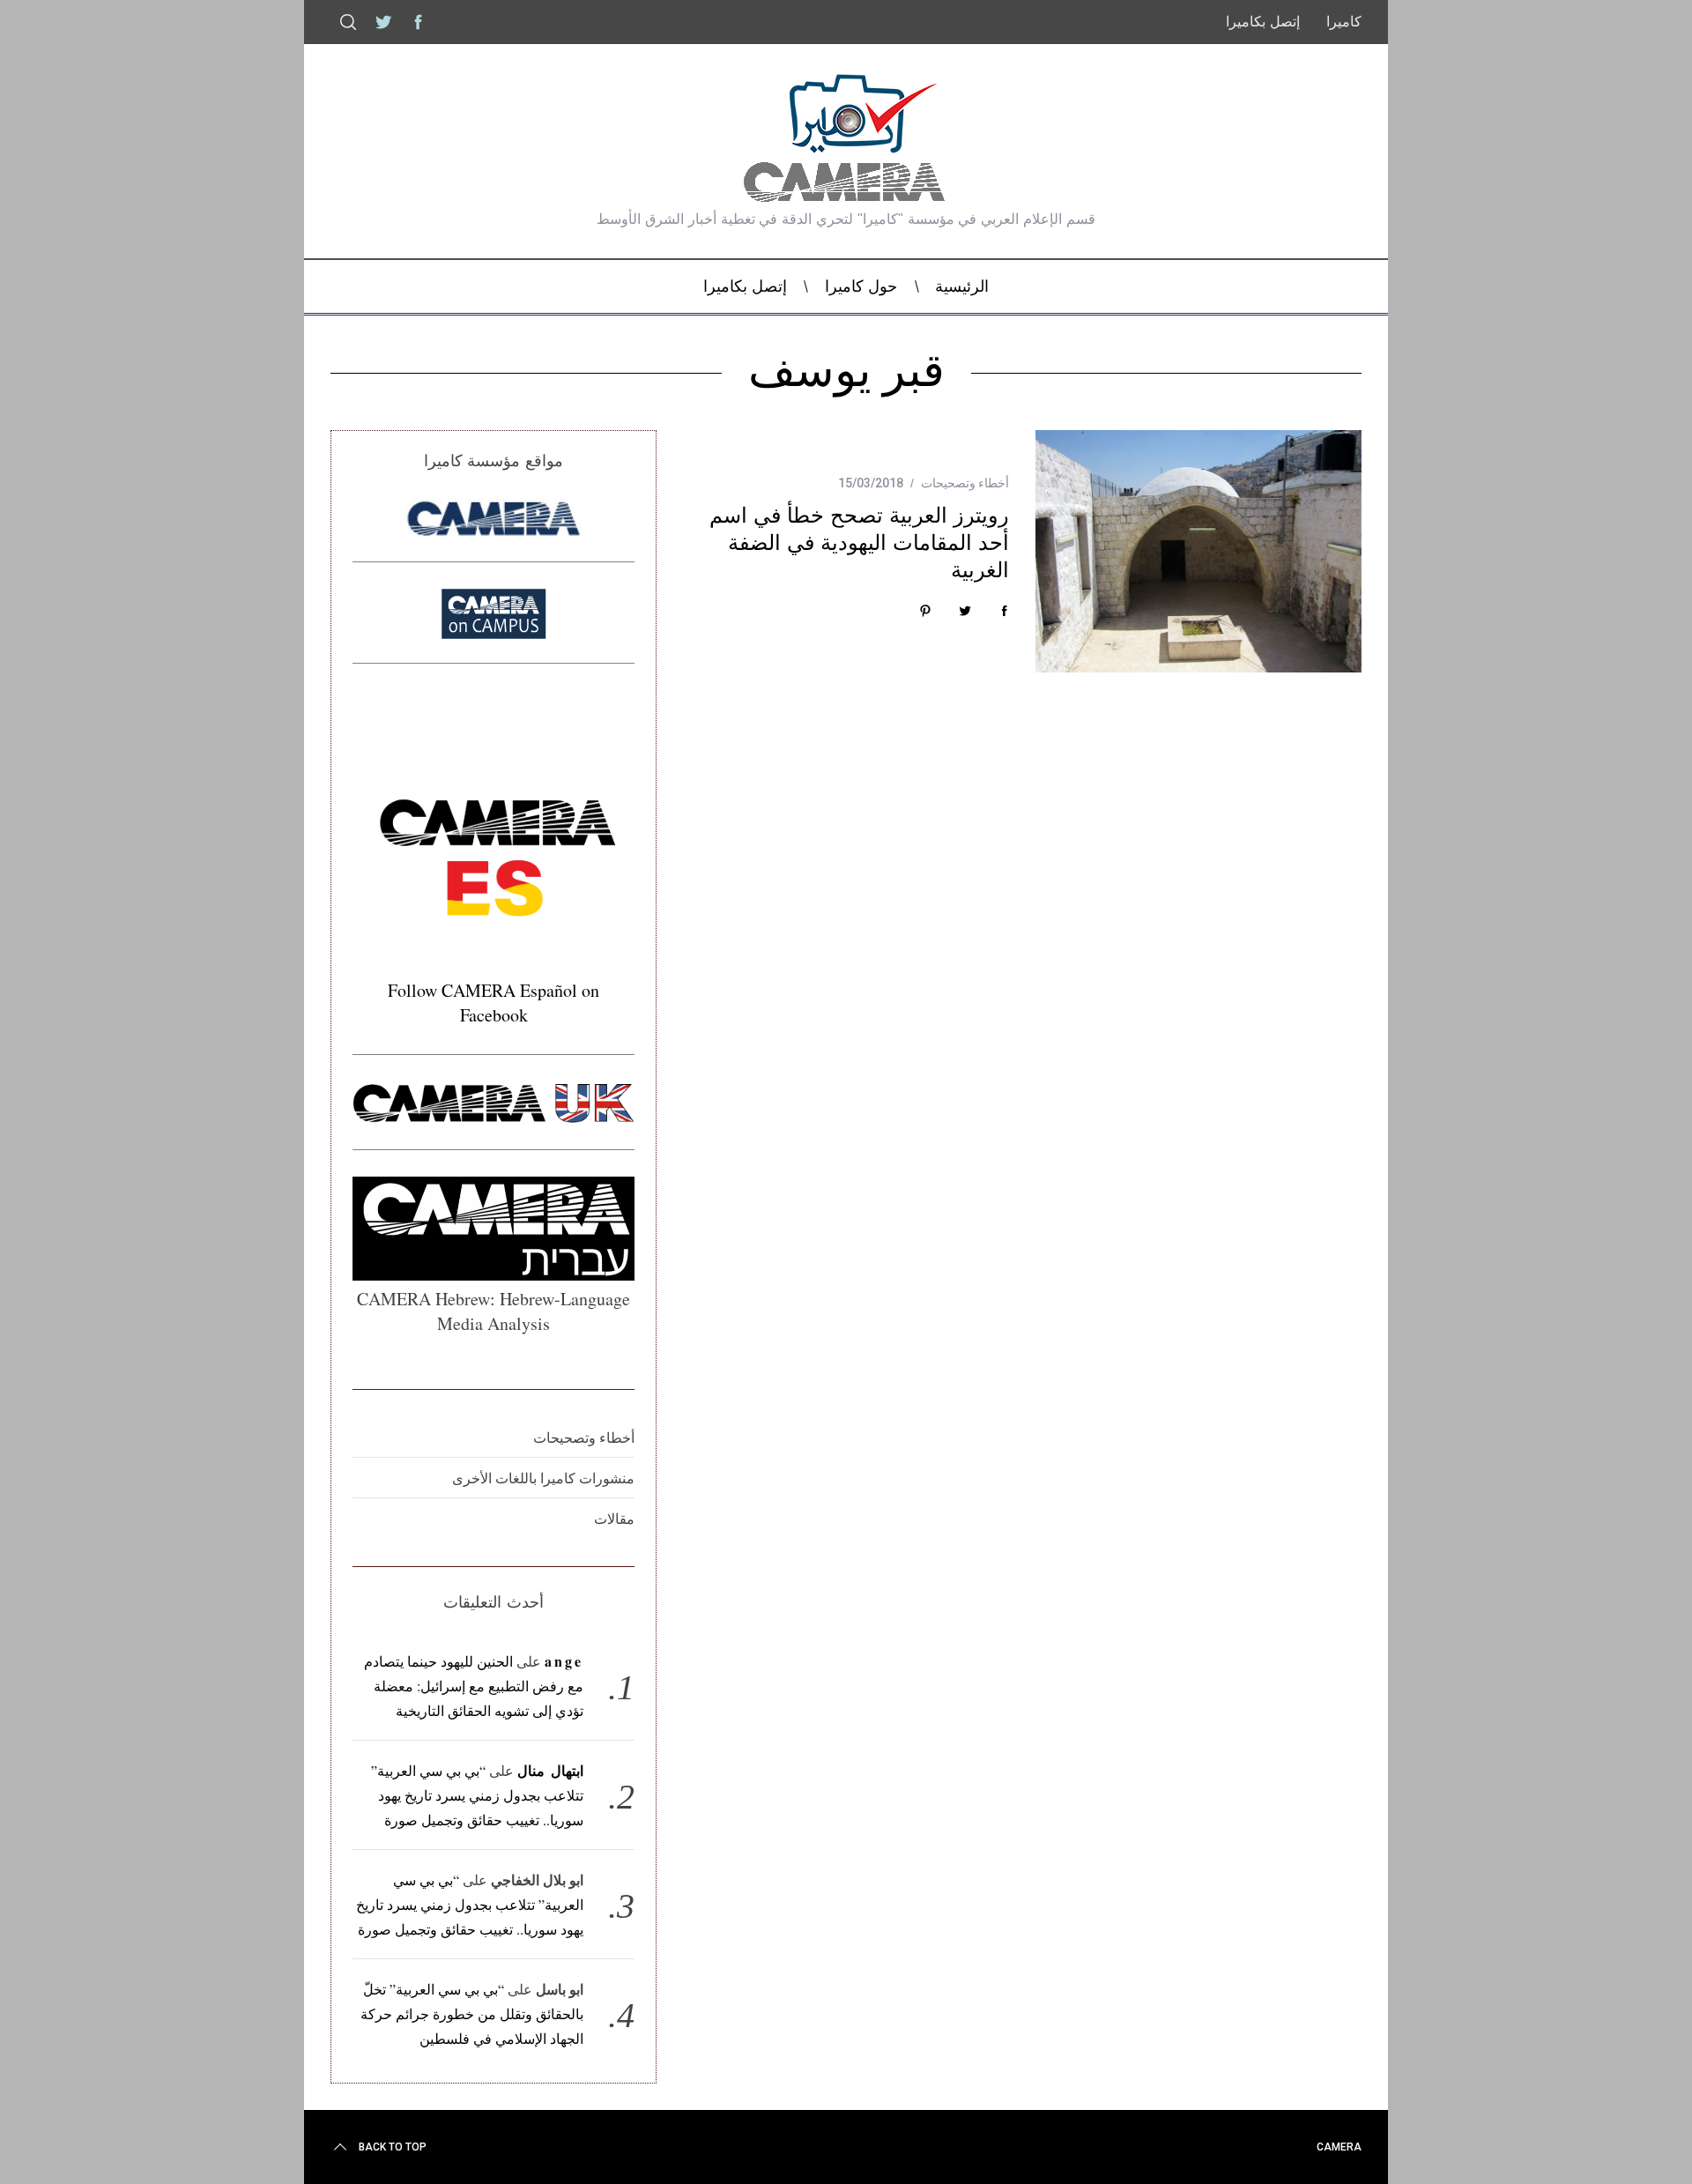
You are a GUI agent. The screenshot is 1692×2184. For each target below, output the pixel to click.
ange (564, 1661)
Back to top (393, 2147)
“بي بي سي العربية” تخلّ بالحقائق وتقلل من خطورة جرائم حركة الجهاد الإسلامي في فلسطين (472, 2013)
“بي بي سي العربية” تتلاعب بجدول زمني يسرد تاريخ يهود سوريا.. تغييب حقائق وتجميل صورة (477, 1795)
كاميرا (1344, 22)
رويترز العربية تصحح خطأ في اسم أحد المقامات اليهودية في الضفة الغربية (859, 542)
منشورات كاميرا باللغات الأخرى (543, 1478)
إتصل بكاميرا (1263, 22)
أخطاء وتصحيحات (965, 483)
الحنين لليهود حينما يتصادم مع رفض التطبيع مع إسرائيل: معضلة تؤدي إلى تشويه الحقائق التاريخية (474, 1686)
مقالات (614, 1518)
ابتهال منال (550, 1770)
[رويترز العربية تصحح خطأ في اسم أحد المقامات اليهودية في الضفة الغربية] (1198, 551)
